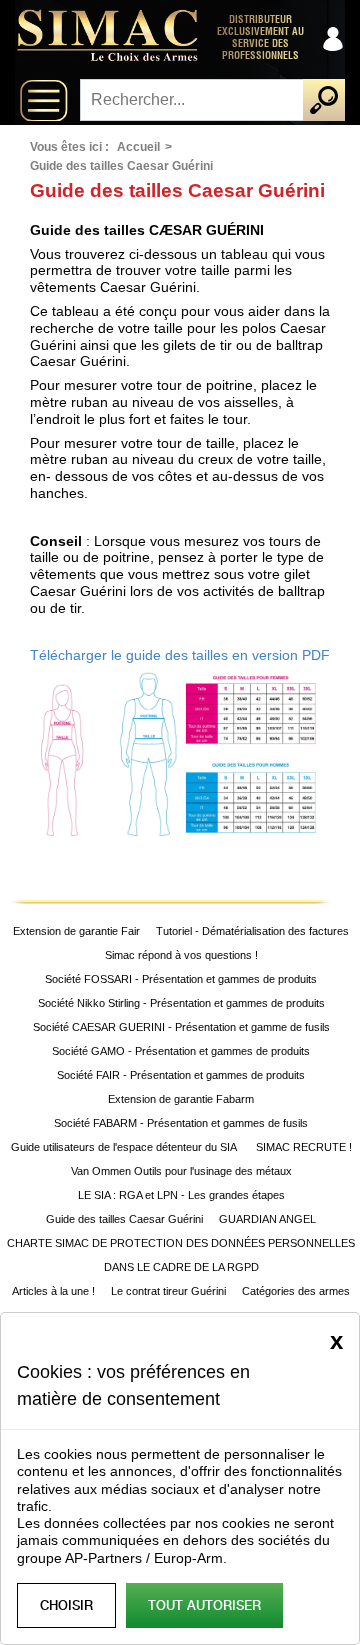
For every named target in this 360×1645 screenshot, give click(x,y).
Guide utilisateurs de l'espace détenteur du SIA (125, 1147)
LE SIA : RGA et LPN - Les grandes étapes (181, 1195)
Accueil (138, 147)
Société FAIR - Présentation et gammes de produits (181, 1075)
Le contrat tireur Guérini (168, 1291)
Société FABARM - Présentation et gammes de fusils (181, 1123)
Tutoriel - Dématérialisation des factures (252, 931)
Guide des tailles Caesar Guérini (124, 1219)
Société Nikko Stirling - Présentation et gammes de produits (181, 1003)
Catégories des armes (296, 1291)
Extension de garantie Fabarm (181, 1099)
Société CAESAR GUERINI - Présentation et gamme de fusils (181, 1027)
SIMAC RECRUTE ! (304, 1147)
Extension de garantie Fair (76, 931)
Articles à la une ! (53, 1291)
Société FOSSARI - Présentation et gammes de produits (181, 979)
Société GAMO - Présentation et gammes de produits (181, 1051)
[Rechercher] (324, 100)
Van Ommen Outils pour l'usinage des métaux (181, 1171)
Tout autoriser (204, 1605)
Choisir (66, 1605)
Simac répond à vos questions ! (181, 955)
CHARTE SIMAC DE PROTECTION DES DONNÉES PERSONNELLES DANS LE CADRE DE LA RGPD (181, 1255)
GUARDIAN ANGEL (267, 1219)
